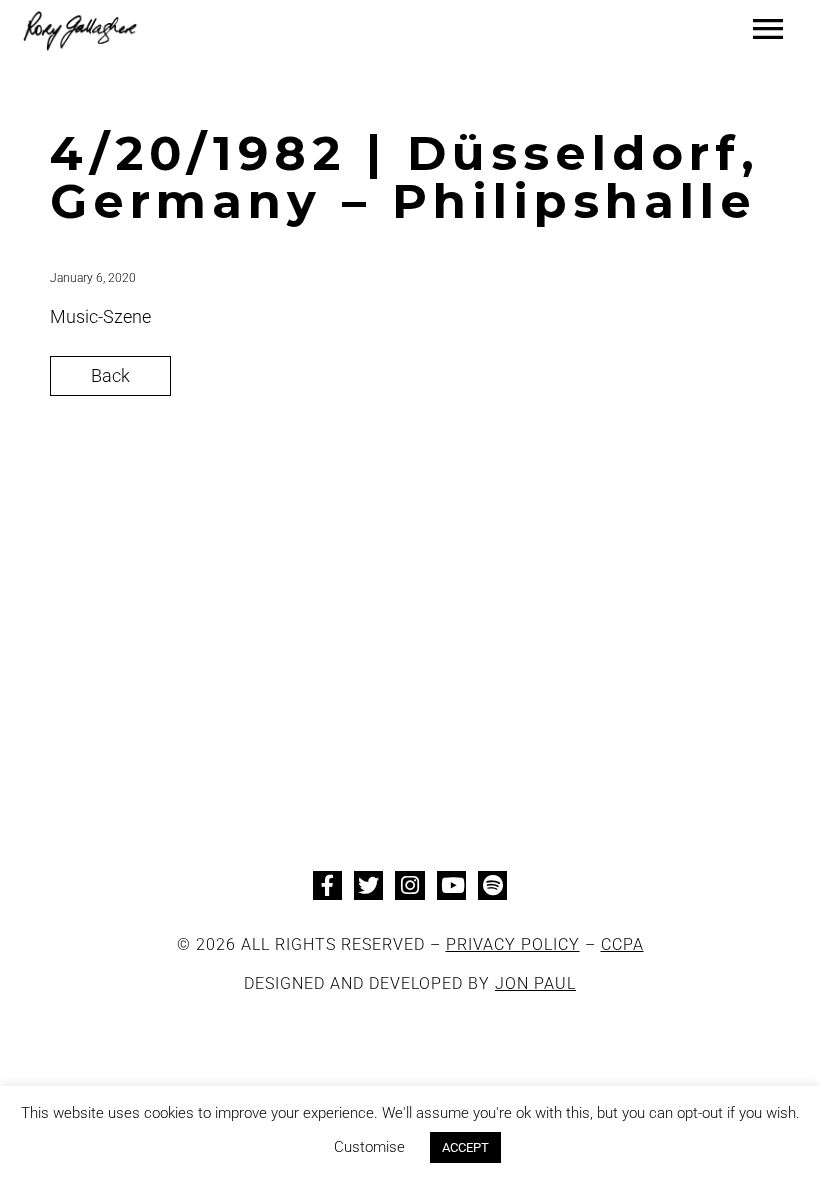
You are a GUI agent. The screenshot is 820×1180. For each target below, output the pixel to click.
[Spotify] (492, 885)
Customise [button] (369, 1147)
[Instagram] (409, 885)
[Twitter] (368, 885)
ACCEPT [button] (465, 1147)
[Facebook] (327, 885)
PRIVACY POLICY (513, 944)
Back (110, 375)
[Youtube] (451, 885)
